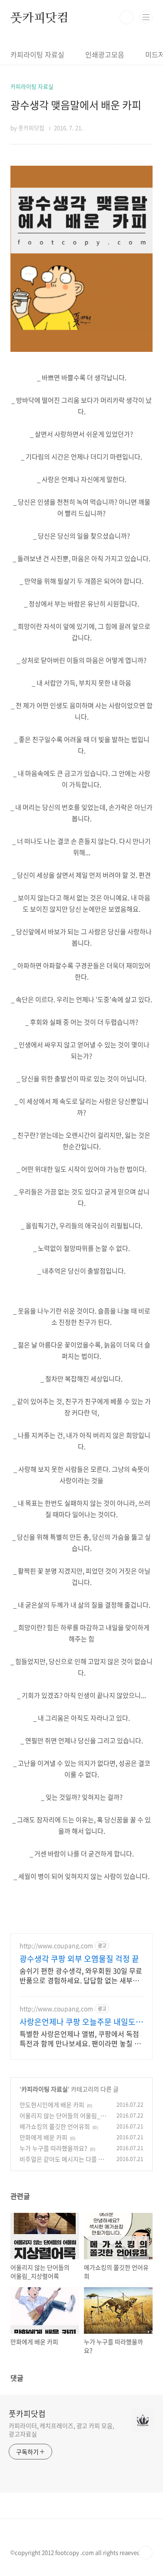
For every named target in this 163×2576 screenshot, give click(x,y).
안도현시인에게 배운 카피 (52, 2105)
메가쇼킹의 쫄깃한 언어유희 (55, 2126)
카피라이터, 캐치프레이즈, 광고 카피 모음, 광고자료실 (62, 2430)
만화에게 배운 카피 (43, 2137)
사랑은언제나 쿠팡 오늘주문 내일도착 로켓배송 (81, 2022)
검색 (126, 17)
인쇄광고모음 (105, 54)
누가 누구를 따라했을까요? (53, 2148)
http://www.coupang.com (56, 1946)
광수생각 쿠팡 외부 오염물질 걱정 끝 (79, 1959)
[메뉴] (146, 17)
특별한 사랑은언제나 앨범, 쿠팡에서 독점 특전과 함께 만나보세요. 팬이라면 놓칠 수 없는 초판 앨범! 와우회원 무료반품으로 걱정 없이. (80, 2038)
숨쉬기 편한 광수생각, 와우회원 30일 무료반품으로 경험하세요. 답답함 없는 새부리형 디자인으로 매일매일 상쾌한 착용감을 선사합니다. (81, 1975)
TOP (146, 2553)
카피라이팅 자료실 (37, 54)
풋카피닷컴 (40, 17)
